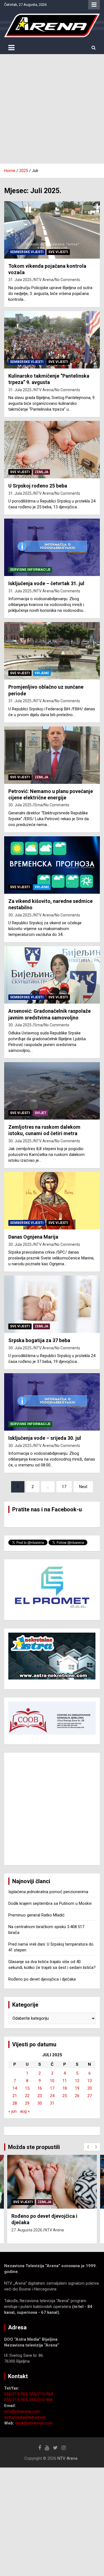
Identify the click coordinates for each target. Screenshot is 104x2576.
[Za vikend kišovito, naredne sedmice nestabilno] (52, 865)
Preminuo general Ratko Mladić (36, 1915)
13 (90, 2081)
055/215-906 (41, 2400)
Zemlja (41, 472)
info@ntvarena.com (22, 2411)
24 (52, 2096)
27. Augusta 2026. (27, 2230)
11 (65, 2081)
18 (65, 2088)
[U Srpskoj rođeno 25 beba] (52, 450)
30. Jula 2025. (20, 805)
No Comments (68, 280)
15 (27, 2088)
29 (27, 2103)
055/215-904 (41, 2394)
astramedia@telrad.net (25, 2417)
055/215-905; (17, 2400)
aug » (25, 2111)
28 (15, 2103)
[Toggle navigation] (11, 48)
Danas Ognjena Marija (33, 1237)
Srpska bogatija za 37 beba (39, 1340)
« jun (12, 2111)
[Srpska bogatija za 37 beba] (52, 1304)
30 (40, 2103)
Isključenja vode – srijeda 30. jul (45, 1438)
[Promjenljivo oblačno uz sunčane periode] (52, 651)
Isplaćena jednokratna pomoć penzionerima (48, 1892)
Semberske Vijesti (27, 252)
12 (77, 2081)
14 (15, 2088)
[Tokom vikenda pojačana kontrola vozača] (52, 230)
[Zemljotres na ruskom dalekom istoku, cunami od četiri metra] (52, 1091)
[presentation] (88, 2147)
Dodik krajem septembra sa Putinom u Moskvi (50, 1903)
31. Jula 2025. (20, 280)
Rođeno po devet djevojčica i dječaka (42, 1979)
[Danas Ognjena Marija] (52, 1201)
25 (65, 2096)
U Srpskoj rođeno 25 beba (38, 486)
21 (15, 2096)
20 (90, 2088)
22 (27, 2096)
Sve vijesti (58, 252)
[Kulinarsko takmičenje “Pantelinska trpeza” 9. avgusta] (52, 340)
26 (77, 2096)
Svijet (40, 1113)
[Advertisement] (52, 109)
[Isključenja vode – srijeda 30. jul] (52, 1402)
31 (52, 2103)
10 (52, 2081)
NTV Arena (44, 280)
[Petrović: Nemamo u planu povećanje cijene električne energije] (52, 755)
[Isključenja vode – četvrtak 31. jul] (52, 547)
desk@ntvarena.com (34, 2423)
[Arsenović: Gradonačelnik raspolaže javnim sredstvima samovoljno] (52, 975)
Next (83, 1487)
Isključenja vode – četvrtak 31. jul (46, 583)
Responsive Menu (94, 5)
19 (77, 2088)
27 (90, 2096)
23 (40, 2096)
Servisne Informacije (30, 570)
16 (40, 2088)
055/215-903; (17, 2394)
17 (64, 1487)
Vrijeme (42, 673)
